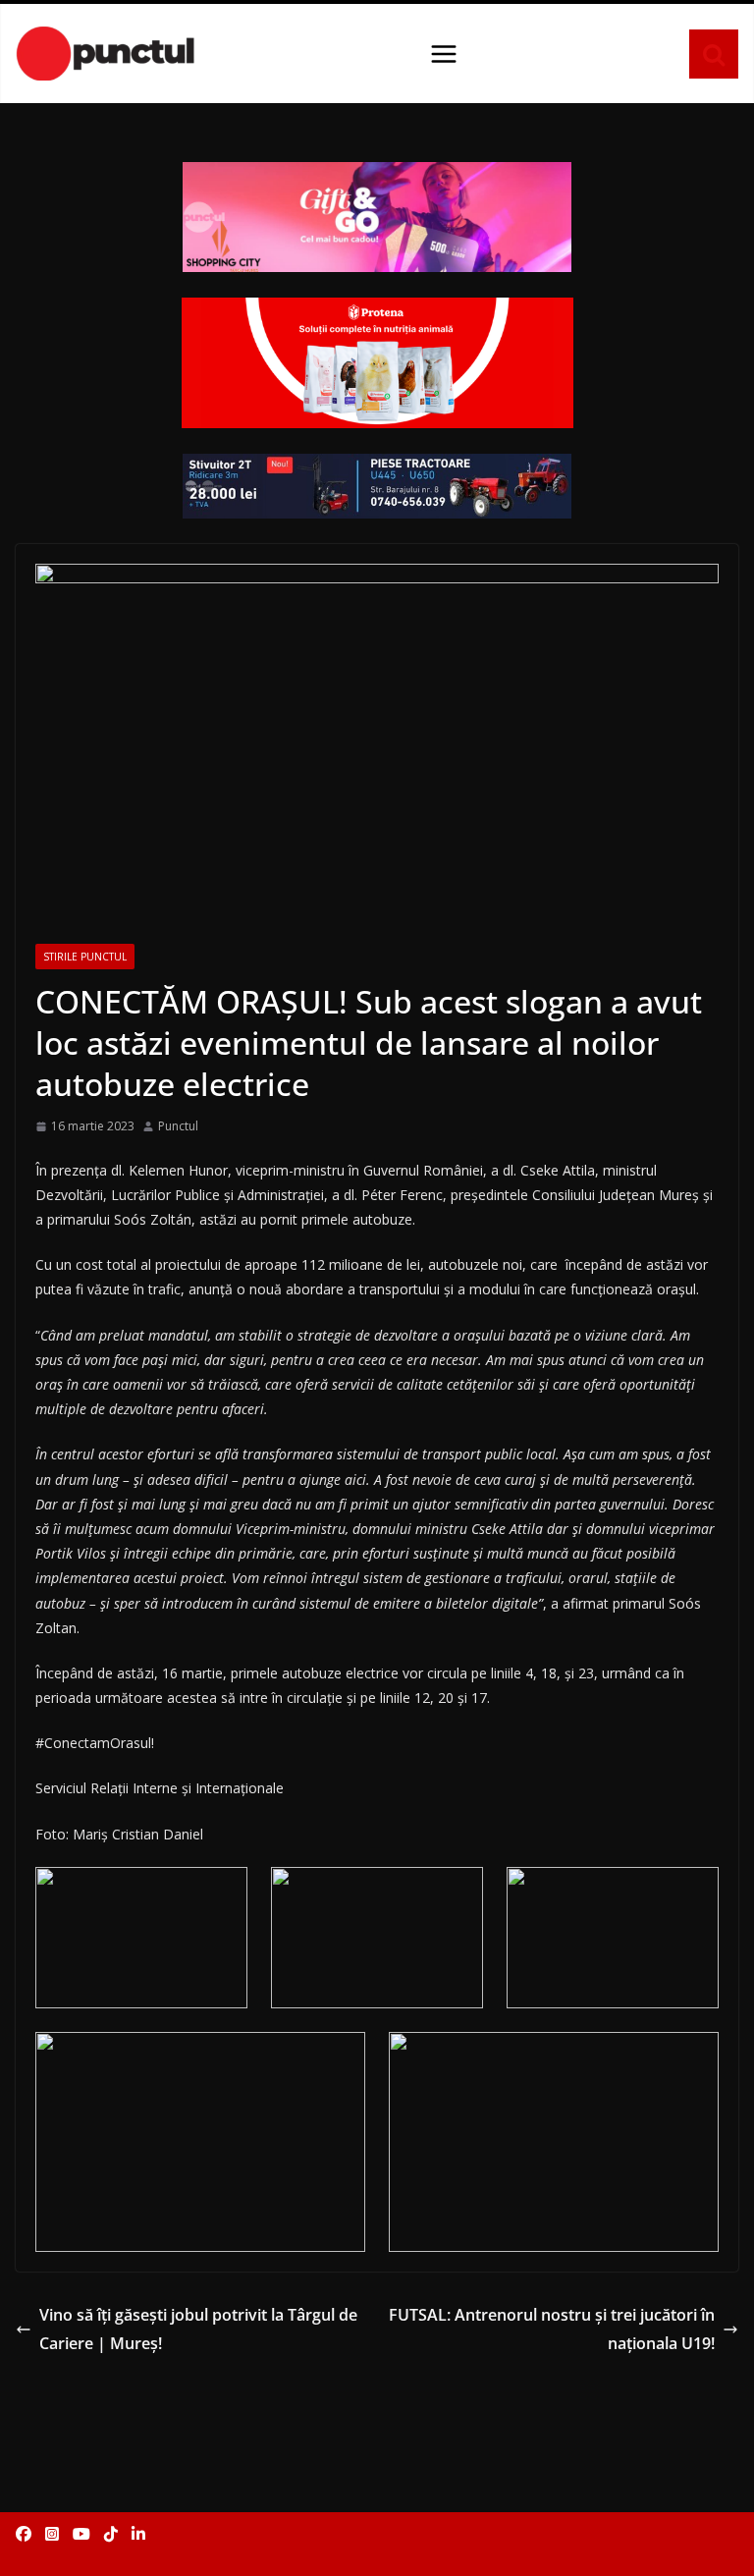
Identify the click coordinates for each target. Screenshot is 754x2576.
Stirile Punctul (85, 957)
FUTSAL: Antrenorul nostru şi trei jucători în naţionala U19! (552, 2329)
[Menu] (444, 54)
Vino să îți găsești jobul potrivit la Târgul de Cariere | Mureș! (198, 2329)
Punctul (178, 1126)
